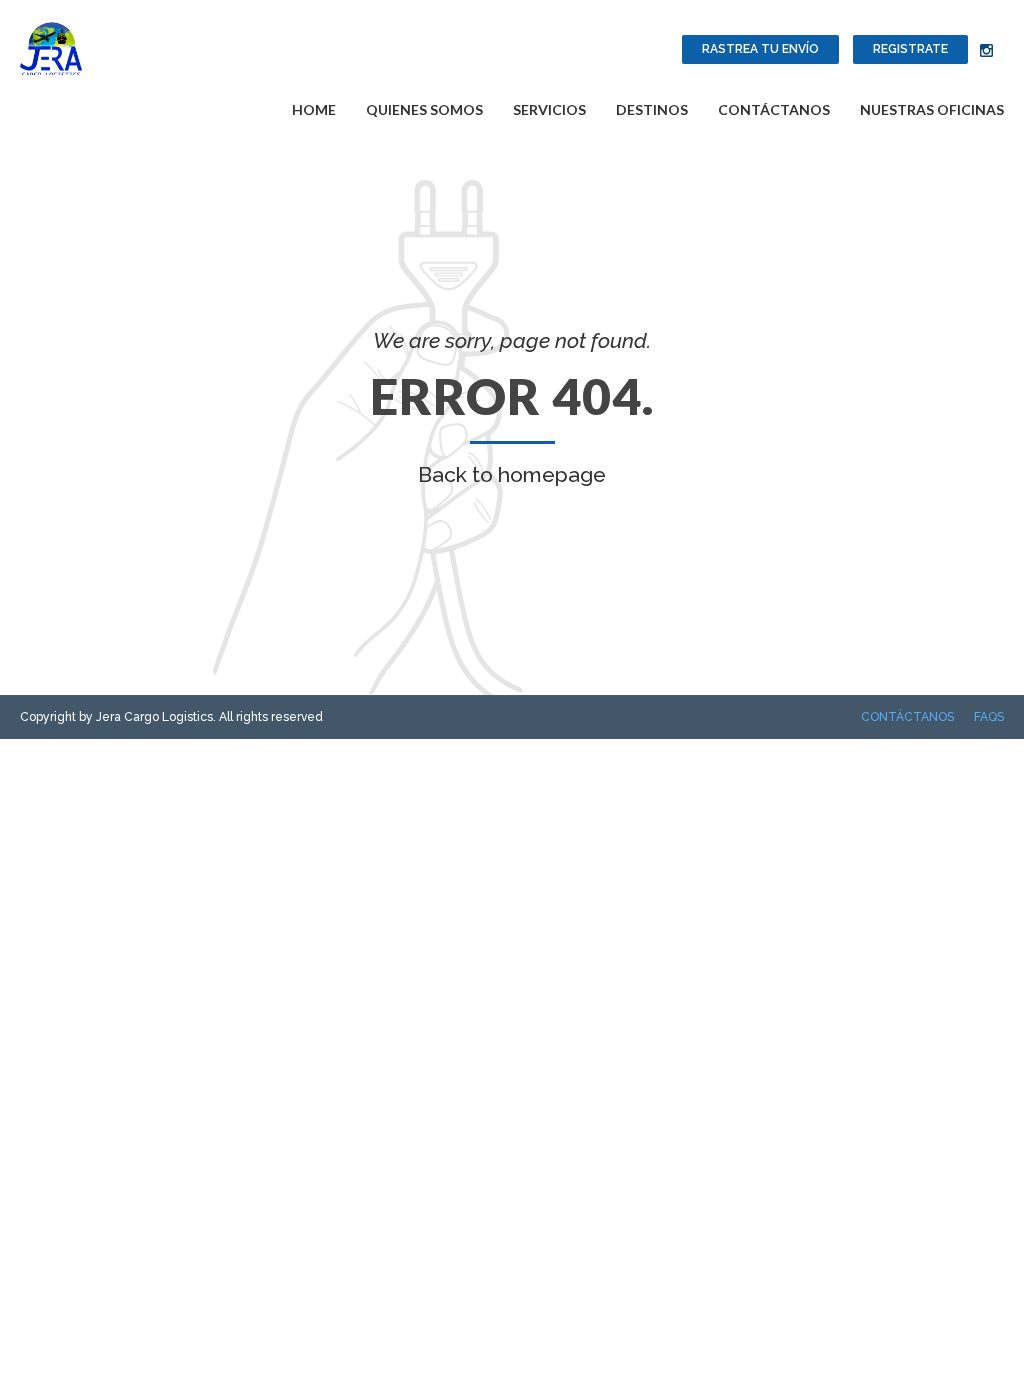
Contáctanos (774, 109)
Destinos (652, 109)
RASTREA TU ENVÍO (760, 49)
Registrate (910, 49)
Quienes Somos (424, 109)
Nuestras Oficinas (932, 109)
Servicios (549, 109)
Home (314, 109)
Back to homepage (512, 474)
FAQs (989, 717)
